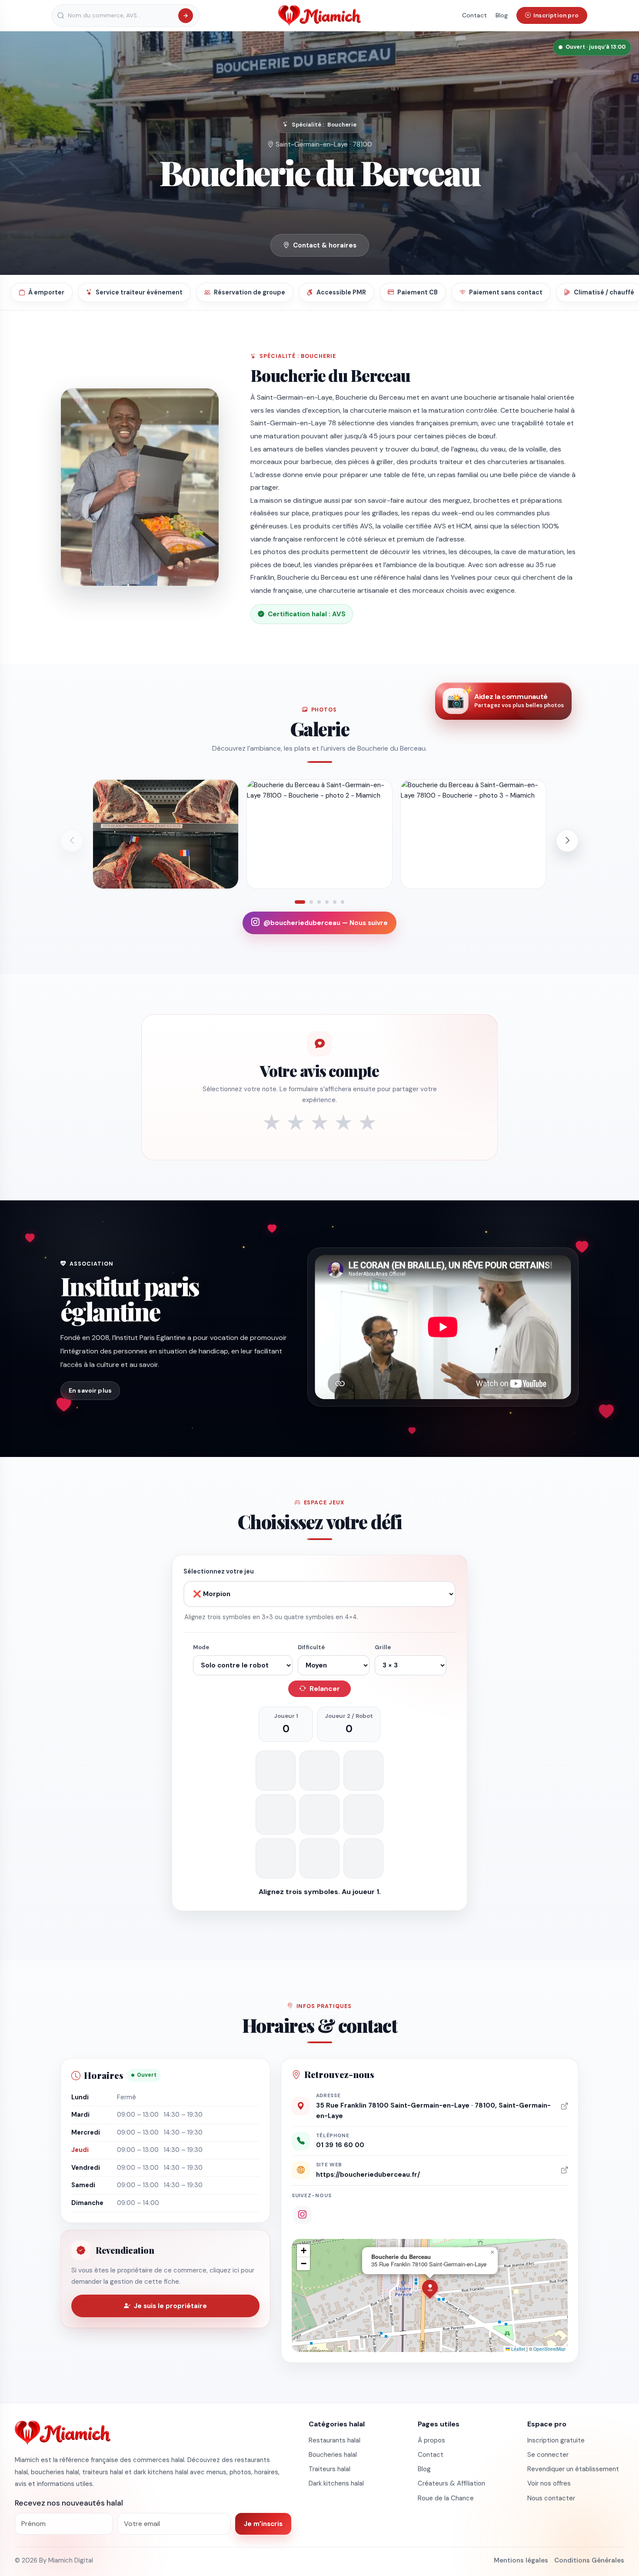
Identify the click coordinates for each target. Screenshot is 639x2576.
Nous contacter (551, 2498)
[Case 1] (276, 1771)
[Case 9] (363, 1858)
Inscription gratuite (556, 2440)
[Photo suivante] (567, 841)
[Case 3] (363, 1771)
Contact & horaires (325, 245)
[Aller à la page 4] (327, 902)
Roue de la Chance (446, 2498)
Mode (201, 1647)
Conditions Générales (589, 2560)
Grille (383, 1647)
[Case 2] (319, 1771)
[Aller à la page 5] (335, 902)
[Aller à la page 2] (311, 902)
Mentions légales (521, 2560)
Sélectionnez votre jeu (219, 1571)
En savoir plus (90, 1390)
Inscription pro (556, 15)
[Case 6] (363, 1814)
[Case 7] (276, 1858)
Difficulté (311, 1647)
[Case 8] (319, 1858)
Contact (474, 15)
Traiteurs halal (329, 2469)
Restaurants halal (334, 2440)
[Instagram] (303, 2215)
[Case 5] (319, 1814)
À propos (431, 2440)
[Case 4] (276, 1814)
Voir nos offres (549, 2483)
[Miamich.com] (63, 2432)
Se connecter (548, 2455)
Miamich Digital (71, 2560)
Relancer (325, 1689)
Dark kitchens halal (336, 2483)
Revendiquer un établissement (573, 2469)
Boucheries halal (333, 2455)
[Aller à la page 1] (300, 902)
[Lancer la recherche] (186, 16)
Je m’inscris (263, 2524)
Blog (502, 15)
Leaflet (518, 2349)
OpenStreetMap (549, 2349)
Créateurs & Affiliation (451, 2483)
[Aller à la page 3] (319, 902)
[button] (430, 2288)
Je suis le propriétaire (170, 2306)
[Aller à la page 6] (343, 902)
